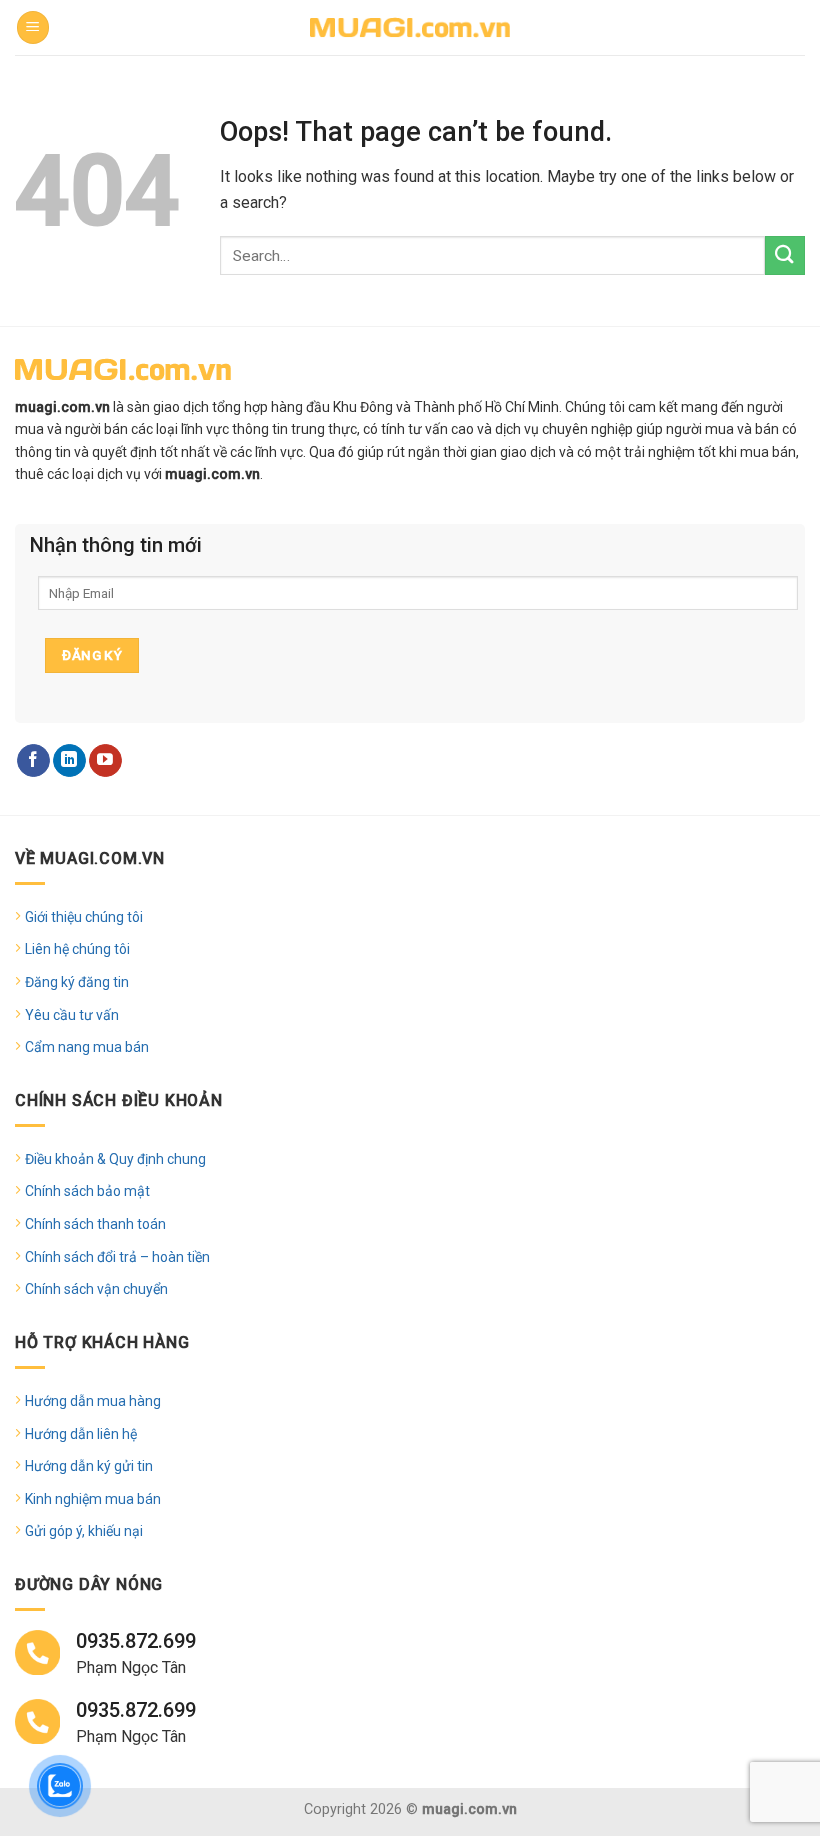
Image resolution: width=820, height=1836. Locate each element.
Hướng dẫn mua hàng (93, 1401)
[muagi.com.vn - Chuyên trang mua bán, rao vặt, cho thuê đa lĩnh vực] (410, 27)
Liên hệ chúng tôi (77, 949)
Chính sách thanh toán (95, 1224)
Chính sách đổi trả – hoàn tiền (117, 1257)
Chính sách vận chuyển (96, 1289)
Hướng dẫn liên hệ (81, 1434)
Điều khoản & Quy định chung (115, 1159)
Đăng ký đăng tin (77, 982)
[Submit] (785, 255)
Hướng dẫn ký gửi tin (89, 1466)
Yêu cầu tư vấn (72, 1015)
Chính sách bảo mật (87, 1191)
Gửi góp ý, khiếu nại (84, 1531)
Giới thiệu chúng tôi (84, 917)
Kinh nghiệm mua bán (93, 1499)
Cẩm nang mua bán (87, 1047)
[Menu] (33, 27)
